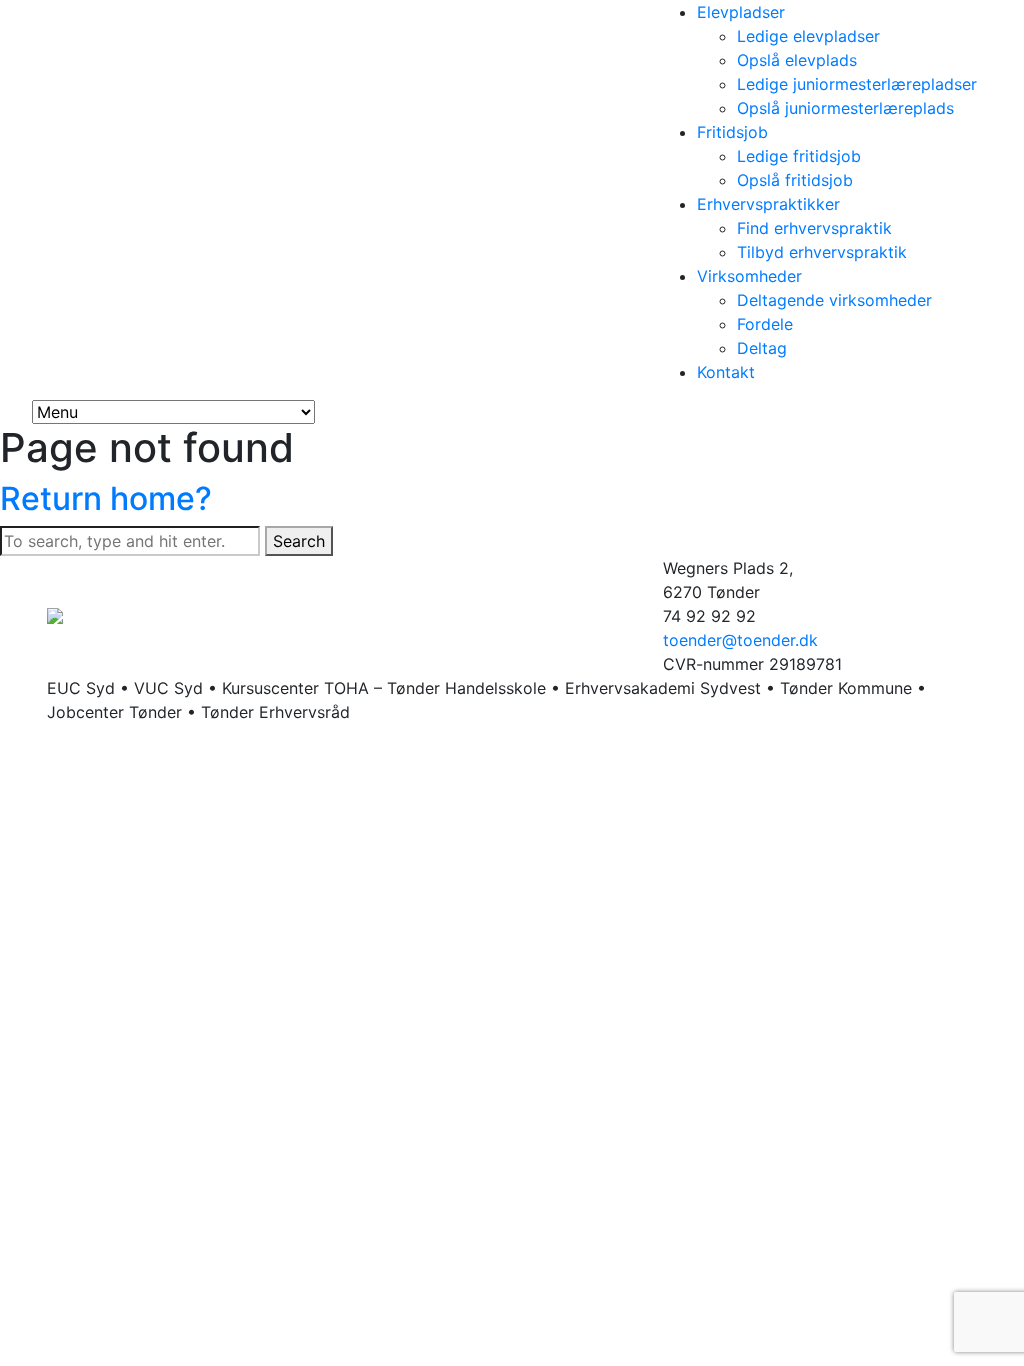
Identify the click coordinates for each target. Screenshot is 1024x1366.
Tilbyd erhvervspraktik (822, 252)
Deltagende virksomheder (834, 300)
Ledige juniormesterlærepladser (857, 84)
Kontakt (726, 372)
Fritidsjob (732, 132)
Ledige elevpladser (808, 36)
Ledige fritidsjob (799, 156)
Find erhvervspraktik (814, 228)
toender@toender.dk (740, 640)
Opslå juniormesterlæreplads (845, 108)
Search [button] (299, 541)
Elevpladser (741, 12)
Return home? (106, 498)
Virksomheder (749, 276)
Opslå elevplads (797, 60)
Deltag (762, 348)
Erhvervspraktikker (768, 204)
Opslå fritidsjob (795, 180)
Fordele (765, 324)
